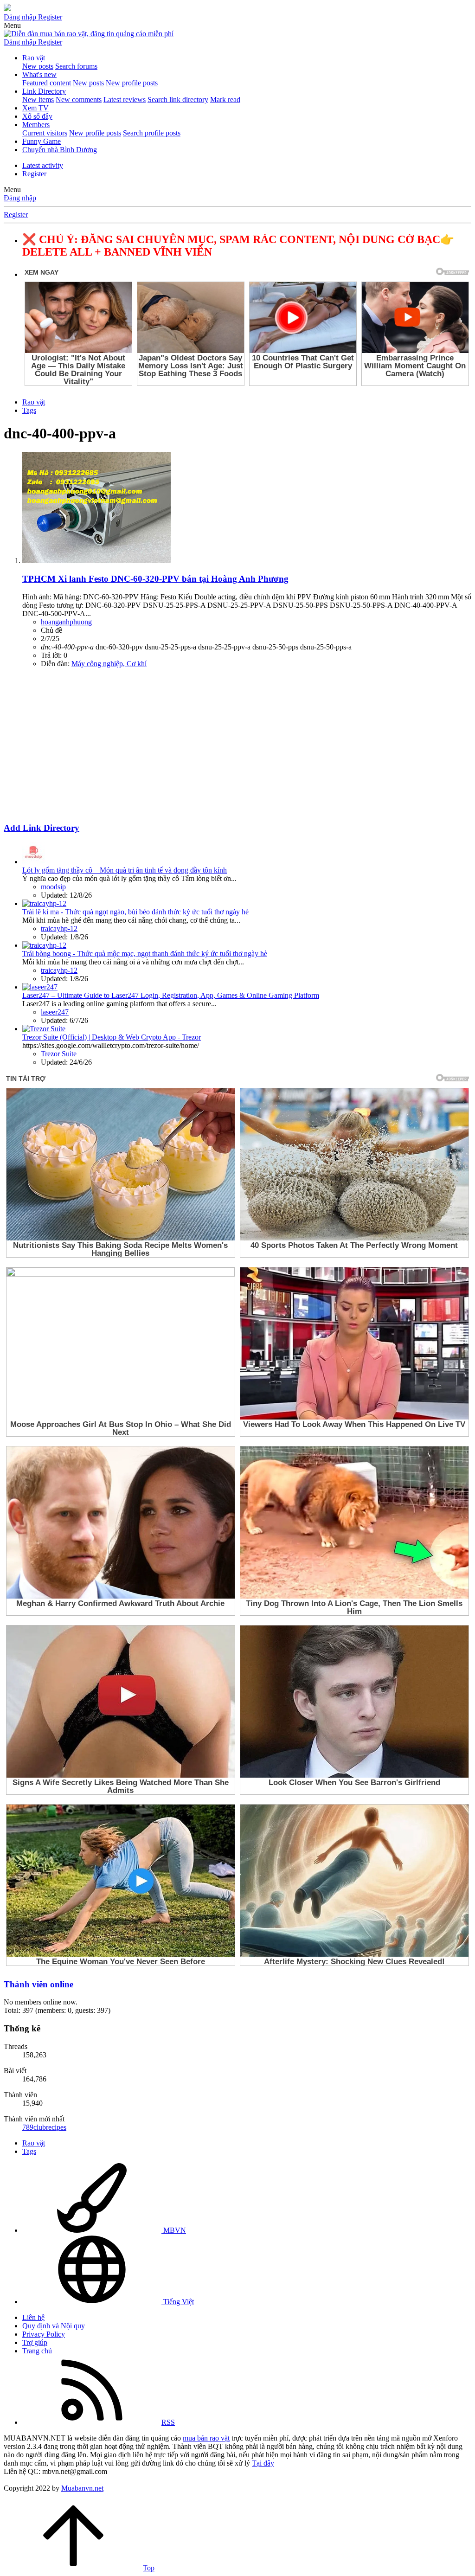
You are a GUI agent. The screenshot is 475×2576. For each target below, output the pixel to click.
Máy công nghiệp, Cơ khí (109, 664)
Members (36, 125)
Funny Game (42, 141)
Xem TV (35, 108)
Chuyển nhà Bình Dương (60, 150)
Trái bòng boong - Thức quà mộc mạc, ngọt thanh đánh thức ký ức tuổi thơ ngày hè (145, 954)
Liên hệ (33, 2317)
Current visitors (45, 133)
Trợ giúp (35, 2342)
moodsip (53, 887)
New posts (38, 66)
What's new (39, 74)
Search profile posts (152, 133)
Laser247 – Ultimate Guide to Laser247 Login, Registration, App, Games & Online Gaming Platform (171, 995)
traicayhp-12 (59, 928)
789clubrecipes (44, 2127)
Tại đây (263, 2463)
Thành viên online (39, 1984)
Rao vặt (34, 58)
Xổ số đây (37, 116)
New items (38, 100)
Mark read (225, 100)
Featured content (47, 83)
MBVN (174, 2230)
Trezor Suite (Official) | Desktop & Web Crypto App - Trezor (112, 1037)
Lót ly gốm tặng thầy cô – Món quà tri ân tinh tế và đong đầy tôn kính (125, 870)
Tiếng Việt (178, 2302)
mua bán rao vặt (206, 2438)
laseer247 (55, 1012)
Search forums (76, 66)
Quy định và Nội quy (54, 2326)
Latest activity (43, 165)
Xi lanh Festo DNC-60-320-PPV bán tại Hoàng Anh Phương (155, 579)
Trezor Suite (59, 1054)
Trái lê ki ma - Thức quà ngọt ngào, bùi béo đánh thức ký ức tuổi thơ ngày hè (135, 912)
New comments (79, 100)
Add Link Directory (42, 828)
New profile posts (132, 83)
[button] (12, 25)
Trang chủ (37, 2351)
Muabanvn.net (82, 2488)
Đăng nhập (20, 198)
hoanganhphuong (66, 622)
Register (34, 174)
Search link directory (178, 100)
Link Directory (44, 91)
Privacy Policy (44, 2334)
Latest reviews (125, 100)
